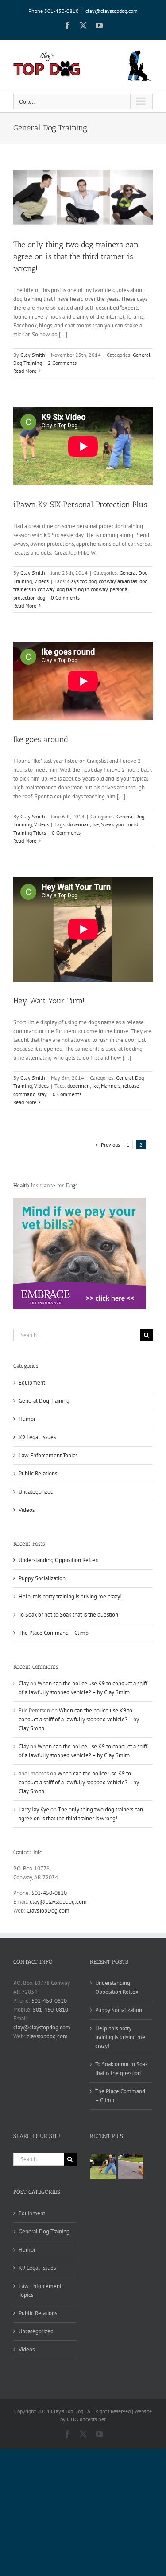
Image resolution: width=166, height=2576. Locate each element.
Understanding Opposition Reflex (58, 1560)
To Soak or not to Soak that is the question (68, 1615)
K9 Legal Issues (37, 1437)
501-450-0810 (49, 1893)
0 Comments (65, 598)
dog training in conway (82, 589)
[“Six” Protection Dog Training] (103, 2167)
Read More (25, 371)
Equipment (32, 1383)
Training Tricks (30, 833)
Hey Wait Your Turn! (49, 1001)
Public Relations (38, 1473)
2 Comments (62, 363)
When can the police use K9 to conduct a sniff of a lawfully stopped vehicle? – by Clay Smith (79, 1719)
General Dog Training (44, 1401)
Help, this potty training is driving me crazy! (70, 1596)
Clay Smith (33, 355)
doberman (79, 824)
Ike (95, 824)
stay (42, 1094)
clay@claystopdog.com (112, 11)
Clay (24, 1683)
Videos (41, 581)
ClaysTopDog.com (48, 1911)
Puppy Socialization (42, 1578)
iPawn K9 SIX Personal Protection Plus (80, 505)
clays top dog (82, 581)
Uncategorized (36, 1492)
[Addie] (131, 2167)
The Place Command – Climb (54, 1633)
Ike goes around (41, 739)
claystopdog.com (47, 2036)
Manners (111, 1086)
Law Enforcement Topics (48, 1455)
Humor (27, 1419)
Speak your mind (120, 824)
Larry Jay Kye (34, 1809)
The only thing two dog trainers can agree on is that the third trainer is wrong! (76, 256)
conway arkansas (118, 581)
